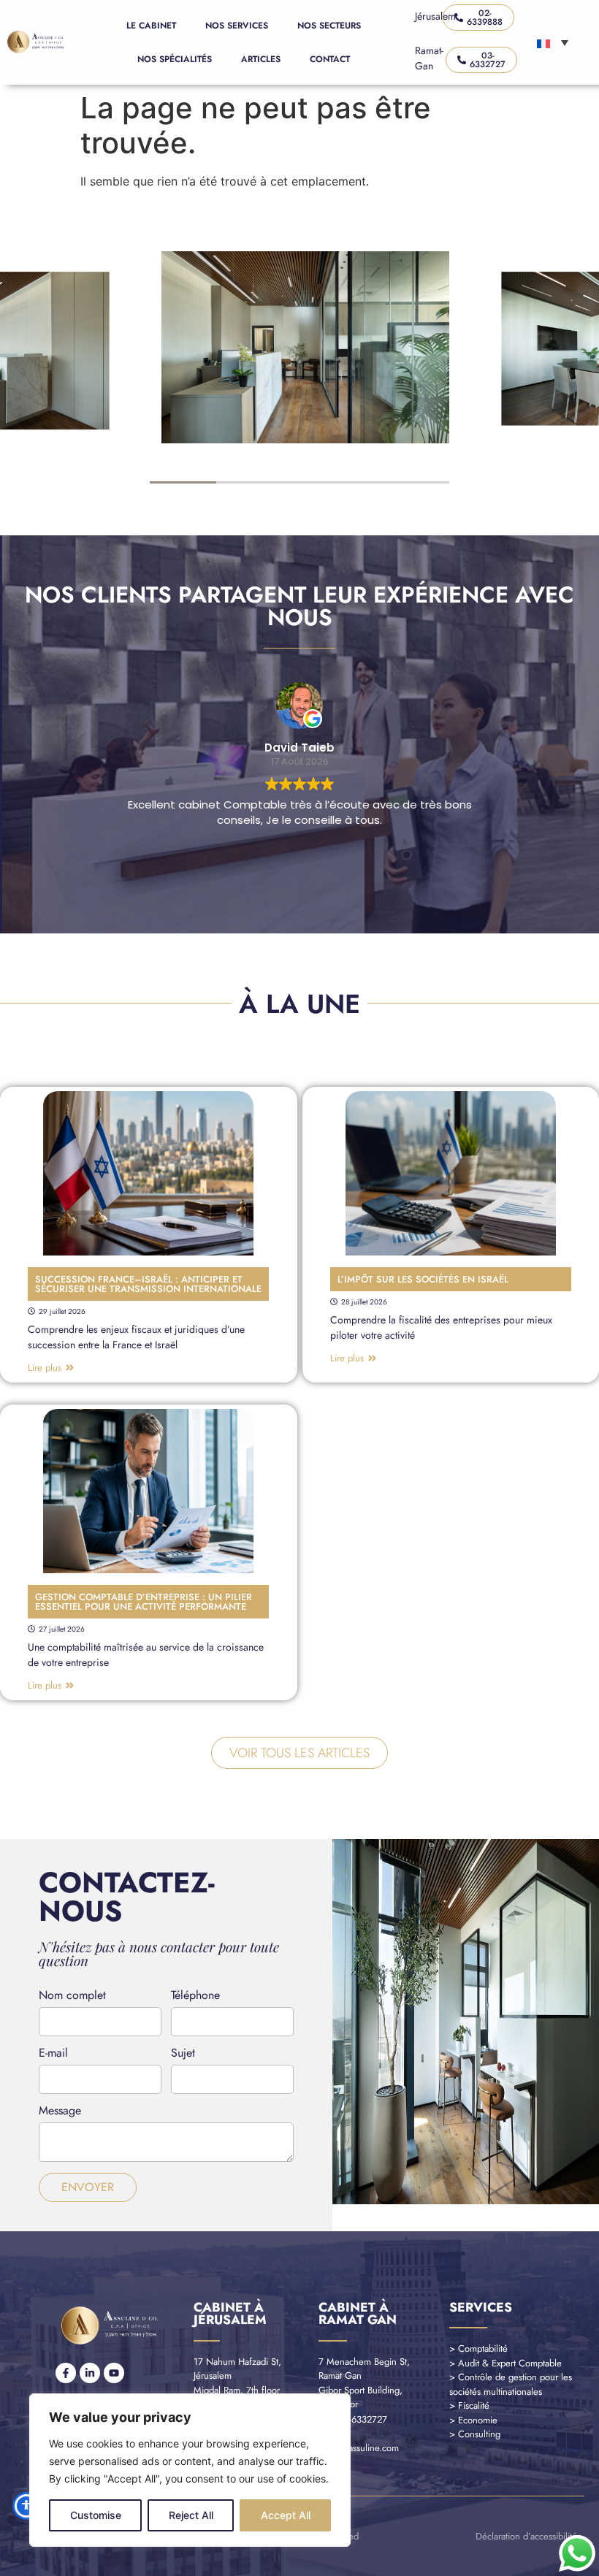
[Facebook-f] (66, 2373)
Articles (261, 59)
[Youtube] (114, 2373)
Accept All (286, 2515)
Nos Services (237, 26)
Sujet (183, 2054)
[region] (190, 2470)
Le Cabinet (151, 26)
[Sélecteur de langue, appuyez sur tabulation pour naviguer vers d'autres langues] (553, 42)
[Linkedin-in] (90, 2373)
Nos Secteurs (329, 26)
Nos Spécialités (175, 59)
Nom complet (72, 1996)
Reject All (191, 2515)
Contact (330, 59)
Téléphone (195, 1996)
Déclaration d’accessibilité (526, 2536)
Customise (96, 2515)
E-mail (53, 2054)
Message (60, 2112)
